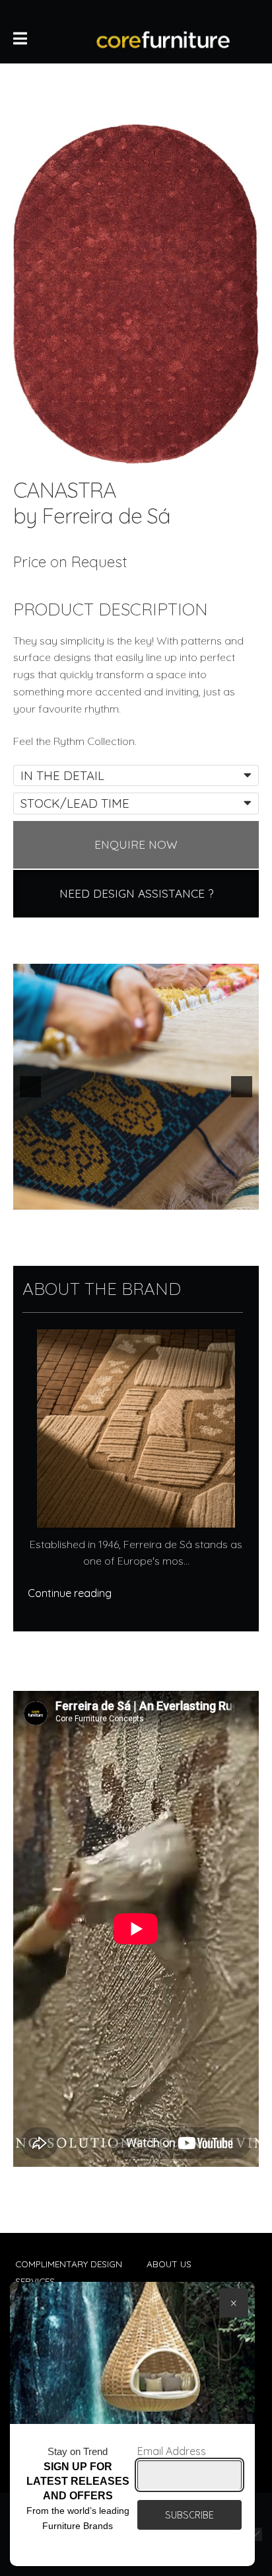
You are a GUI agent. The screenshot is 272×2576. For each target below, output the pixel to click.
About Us (169, 2264)
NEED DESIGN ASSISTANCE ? (136, 893)
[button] (30, 1087)
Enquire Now (136, 844)
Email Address (172, 2451)
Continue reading (70, 1593)
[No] (255, 2534)
